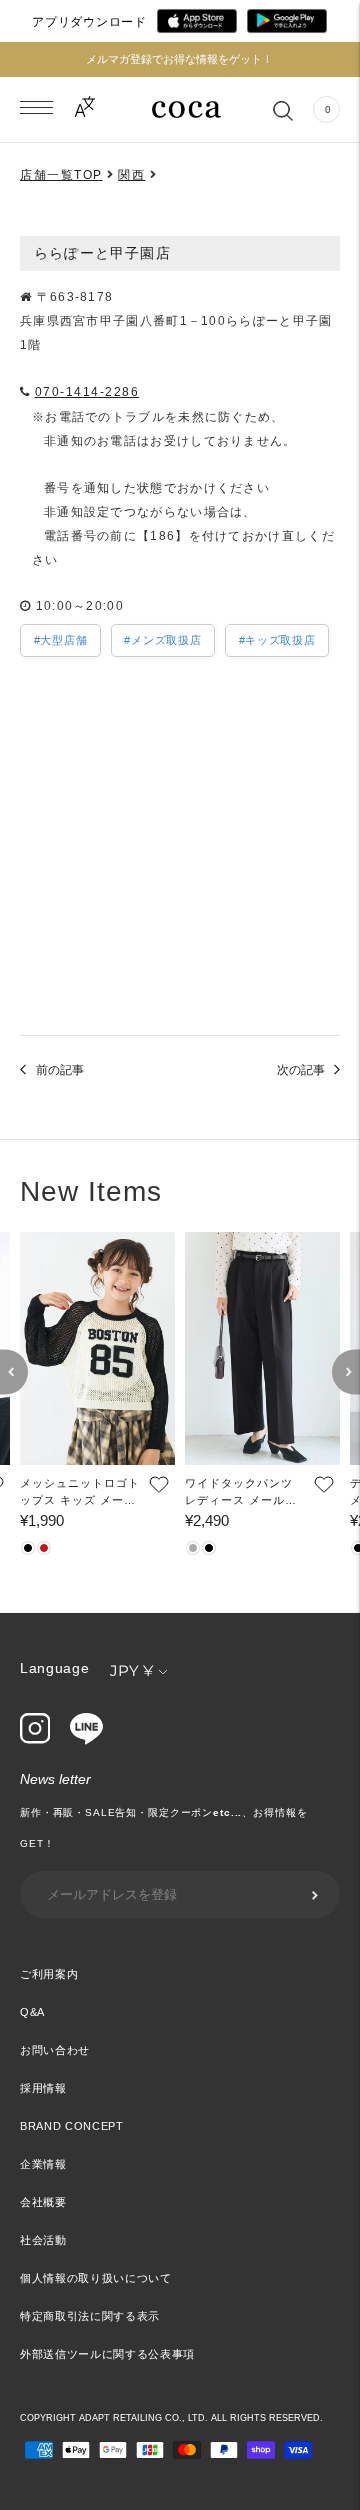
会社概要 (43, 2202)
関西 (131, 175)
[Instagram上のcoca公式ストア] (35, 1739)
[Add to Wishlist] (157, 1484)
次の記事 (301, 1070)
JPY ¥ (131, 1670)
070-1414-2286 (87, 392)
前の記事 (60, 1070)
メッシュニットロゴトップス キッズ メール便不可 (80, 1493)
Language (55, 1668)
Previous (14, 1372)
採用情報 (43, 2088)
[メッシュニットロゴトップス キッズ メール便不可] (97, 1348)
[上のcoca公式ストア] (86, 1740)
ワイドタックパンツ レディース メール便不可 (241, 1493)
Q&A (32, 2012)
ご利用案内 (49, 1974)
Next (346, 1372)
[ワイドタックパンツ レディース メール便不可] (262, 1348)
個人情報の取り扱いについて (96, 2278)
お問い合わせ (55, 2050)
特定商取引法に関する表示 (90, 2316)
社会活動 (43, 2240)
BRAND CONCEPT (72, 2126)
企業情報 (43, 2164)
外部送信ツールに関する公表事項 (107, 2354)
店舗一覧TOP (61, 175)
